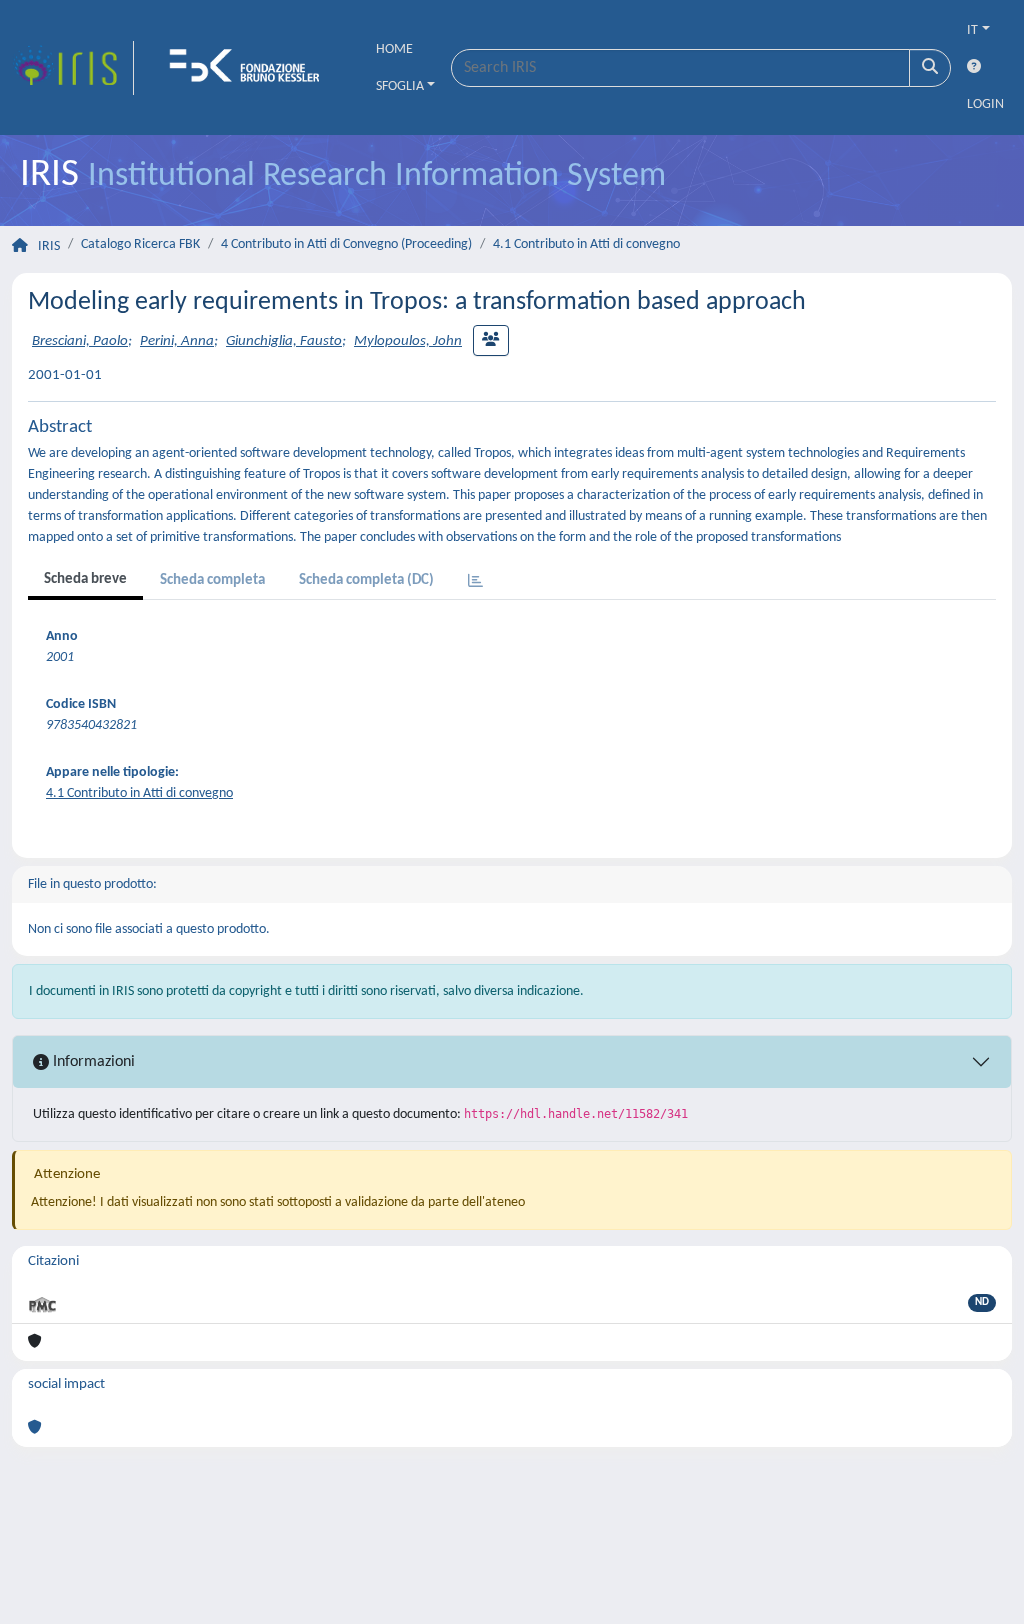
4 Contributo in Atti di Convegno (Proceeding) (346, 244)
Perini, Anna (177, 341)
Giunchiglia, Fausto (284, 341)
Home (394, 49)
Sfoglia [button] (400, 86)
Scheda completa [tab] (212, 580)
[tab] (475, 582)
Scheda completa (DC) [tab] (366, 580)
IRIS (49, 246)
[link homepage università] (251, 68)
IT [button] (972, 30)
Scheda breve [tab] (85, 579)
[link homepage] (73, 68)
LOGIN (985, 104)
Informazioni (92, 1062)
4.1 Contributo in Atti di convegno (586, 244)
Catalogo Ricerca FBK (140, 244)
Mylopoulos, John (408, 341)
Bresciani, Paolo (80, 341)
